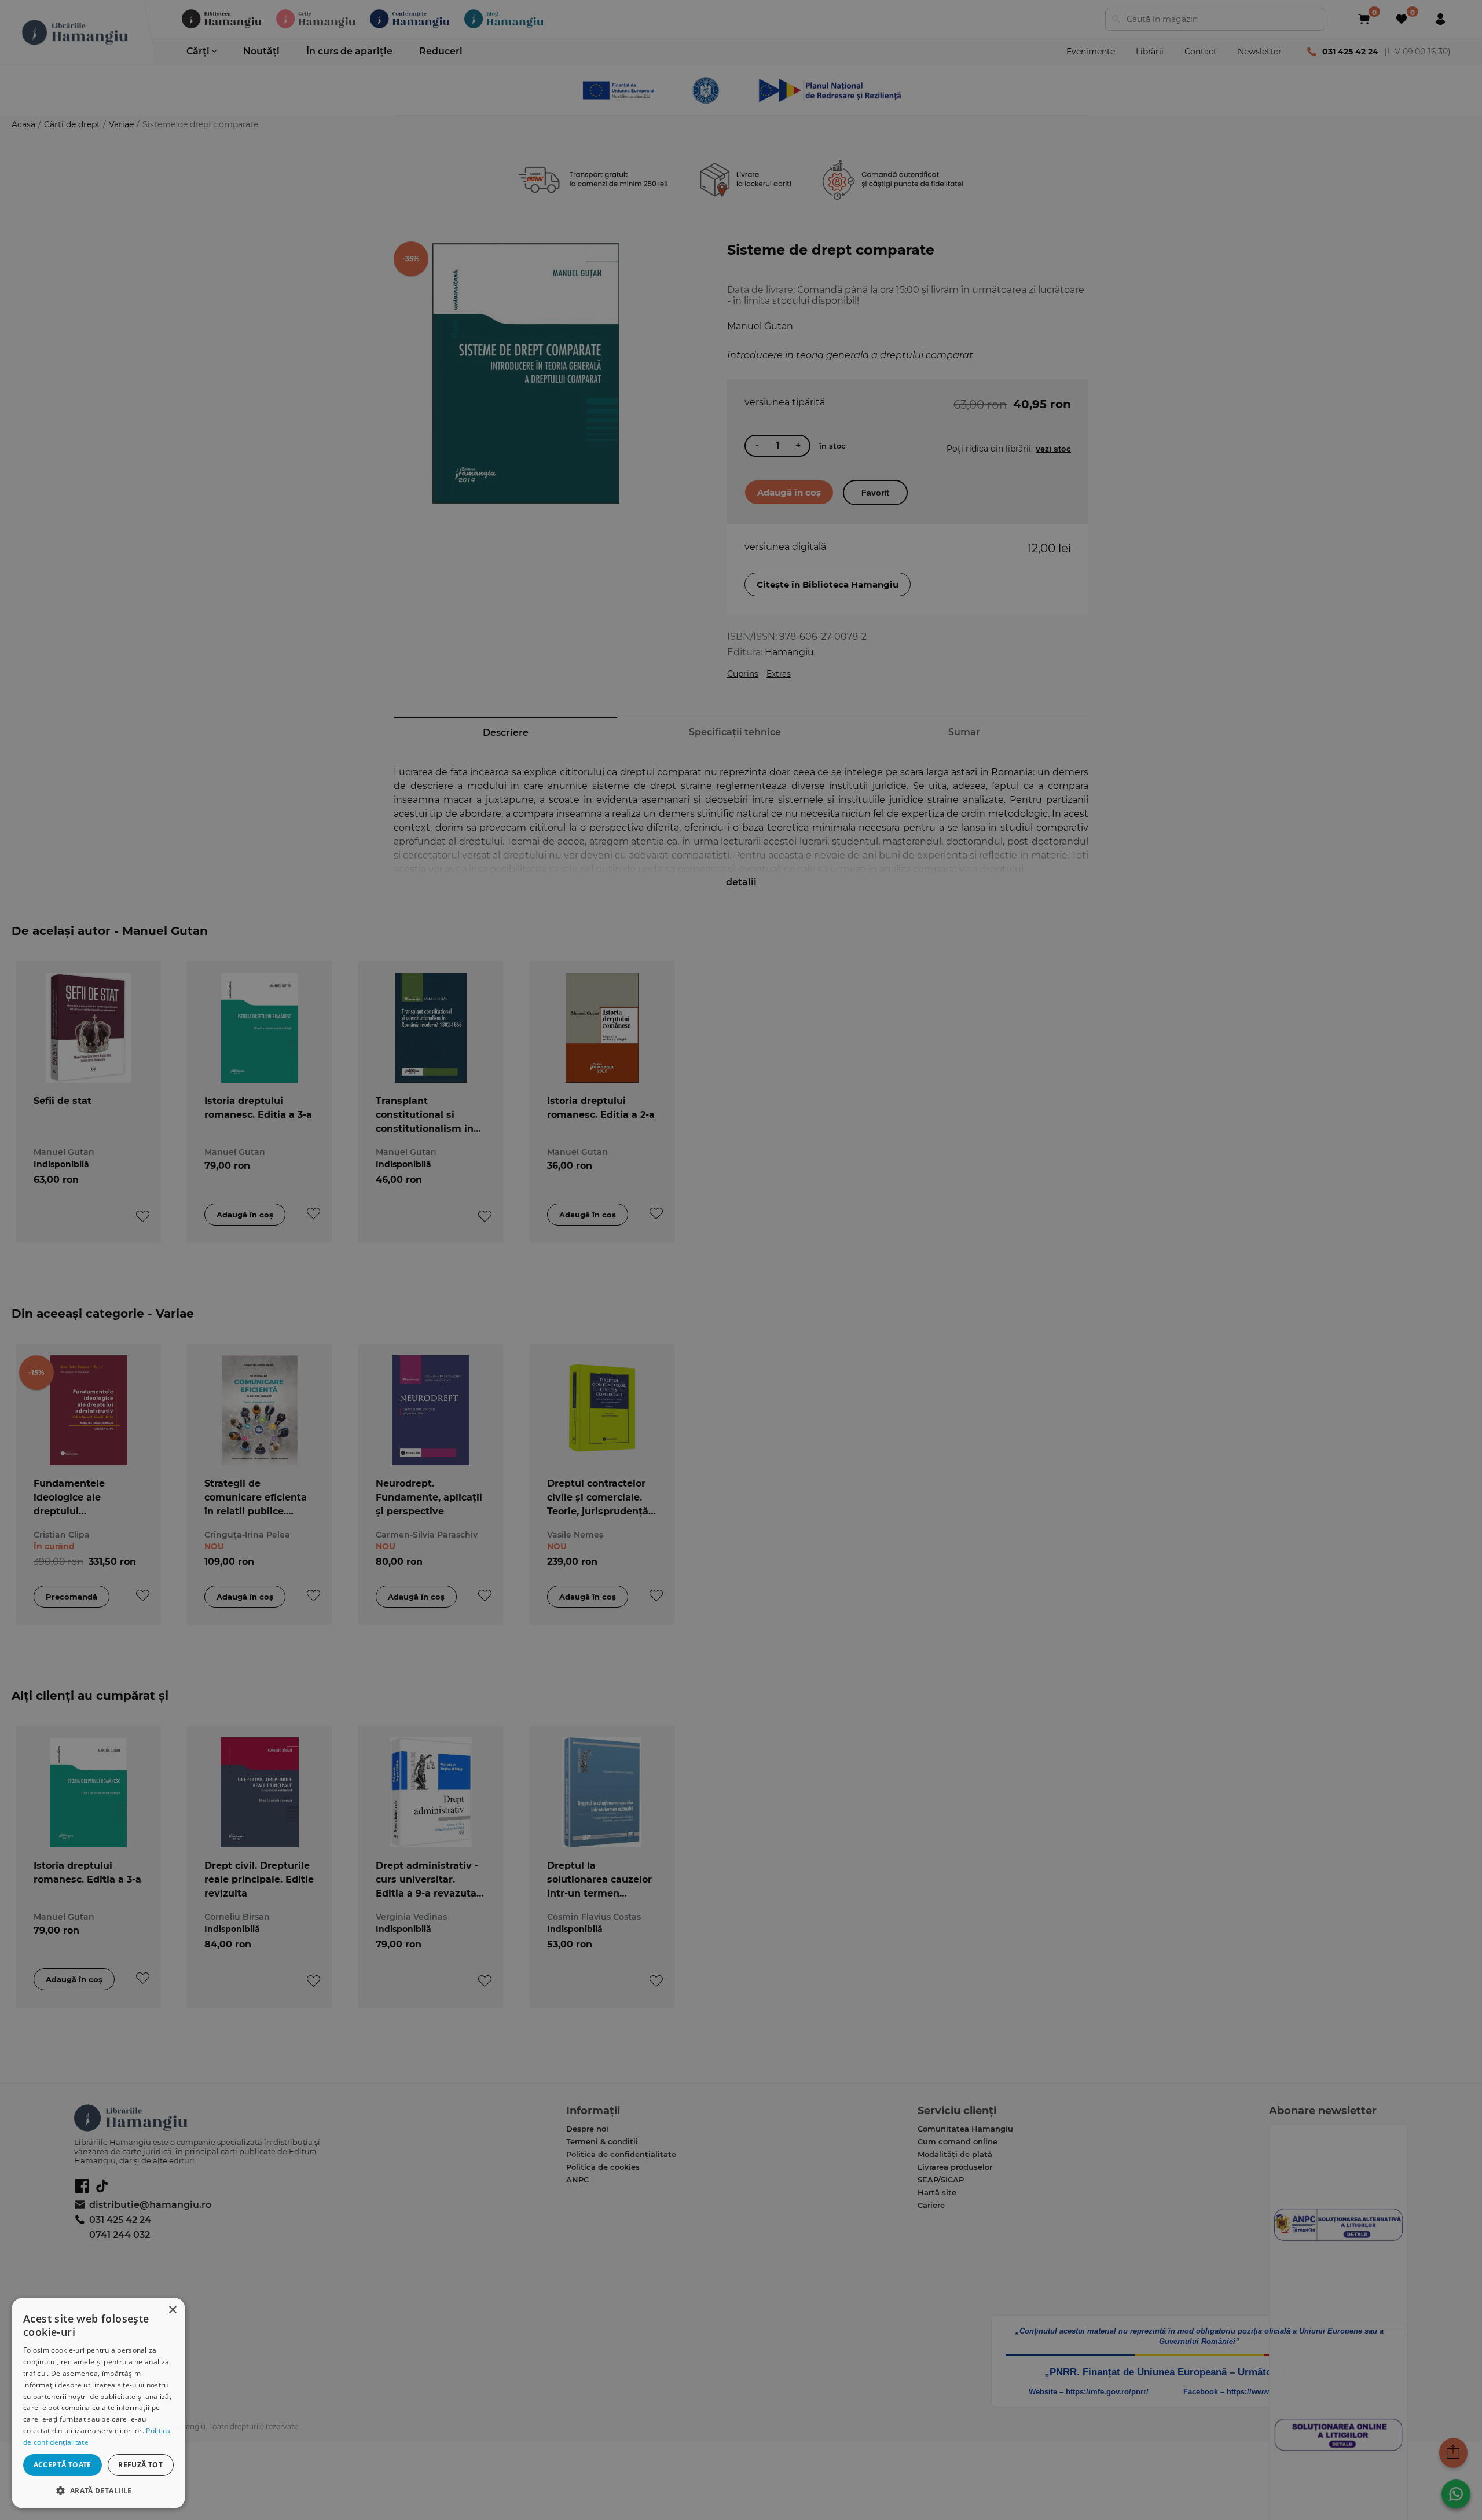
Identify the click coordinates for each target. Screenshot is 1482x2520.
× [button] (172, 2310)
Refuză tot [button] (140, 2465)
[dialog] (98, 2403)
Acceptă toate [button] (63, 2465)
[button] (98, 2490)
